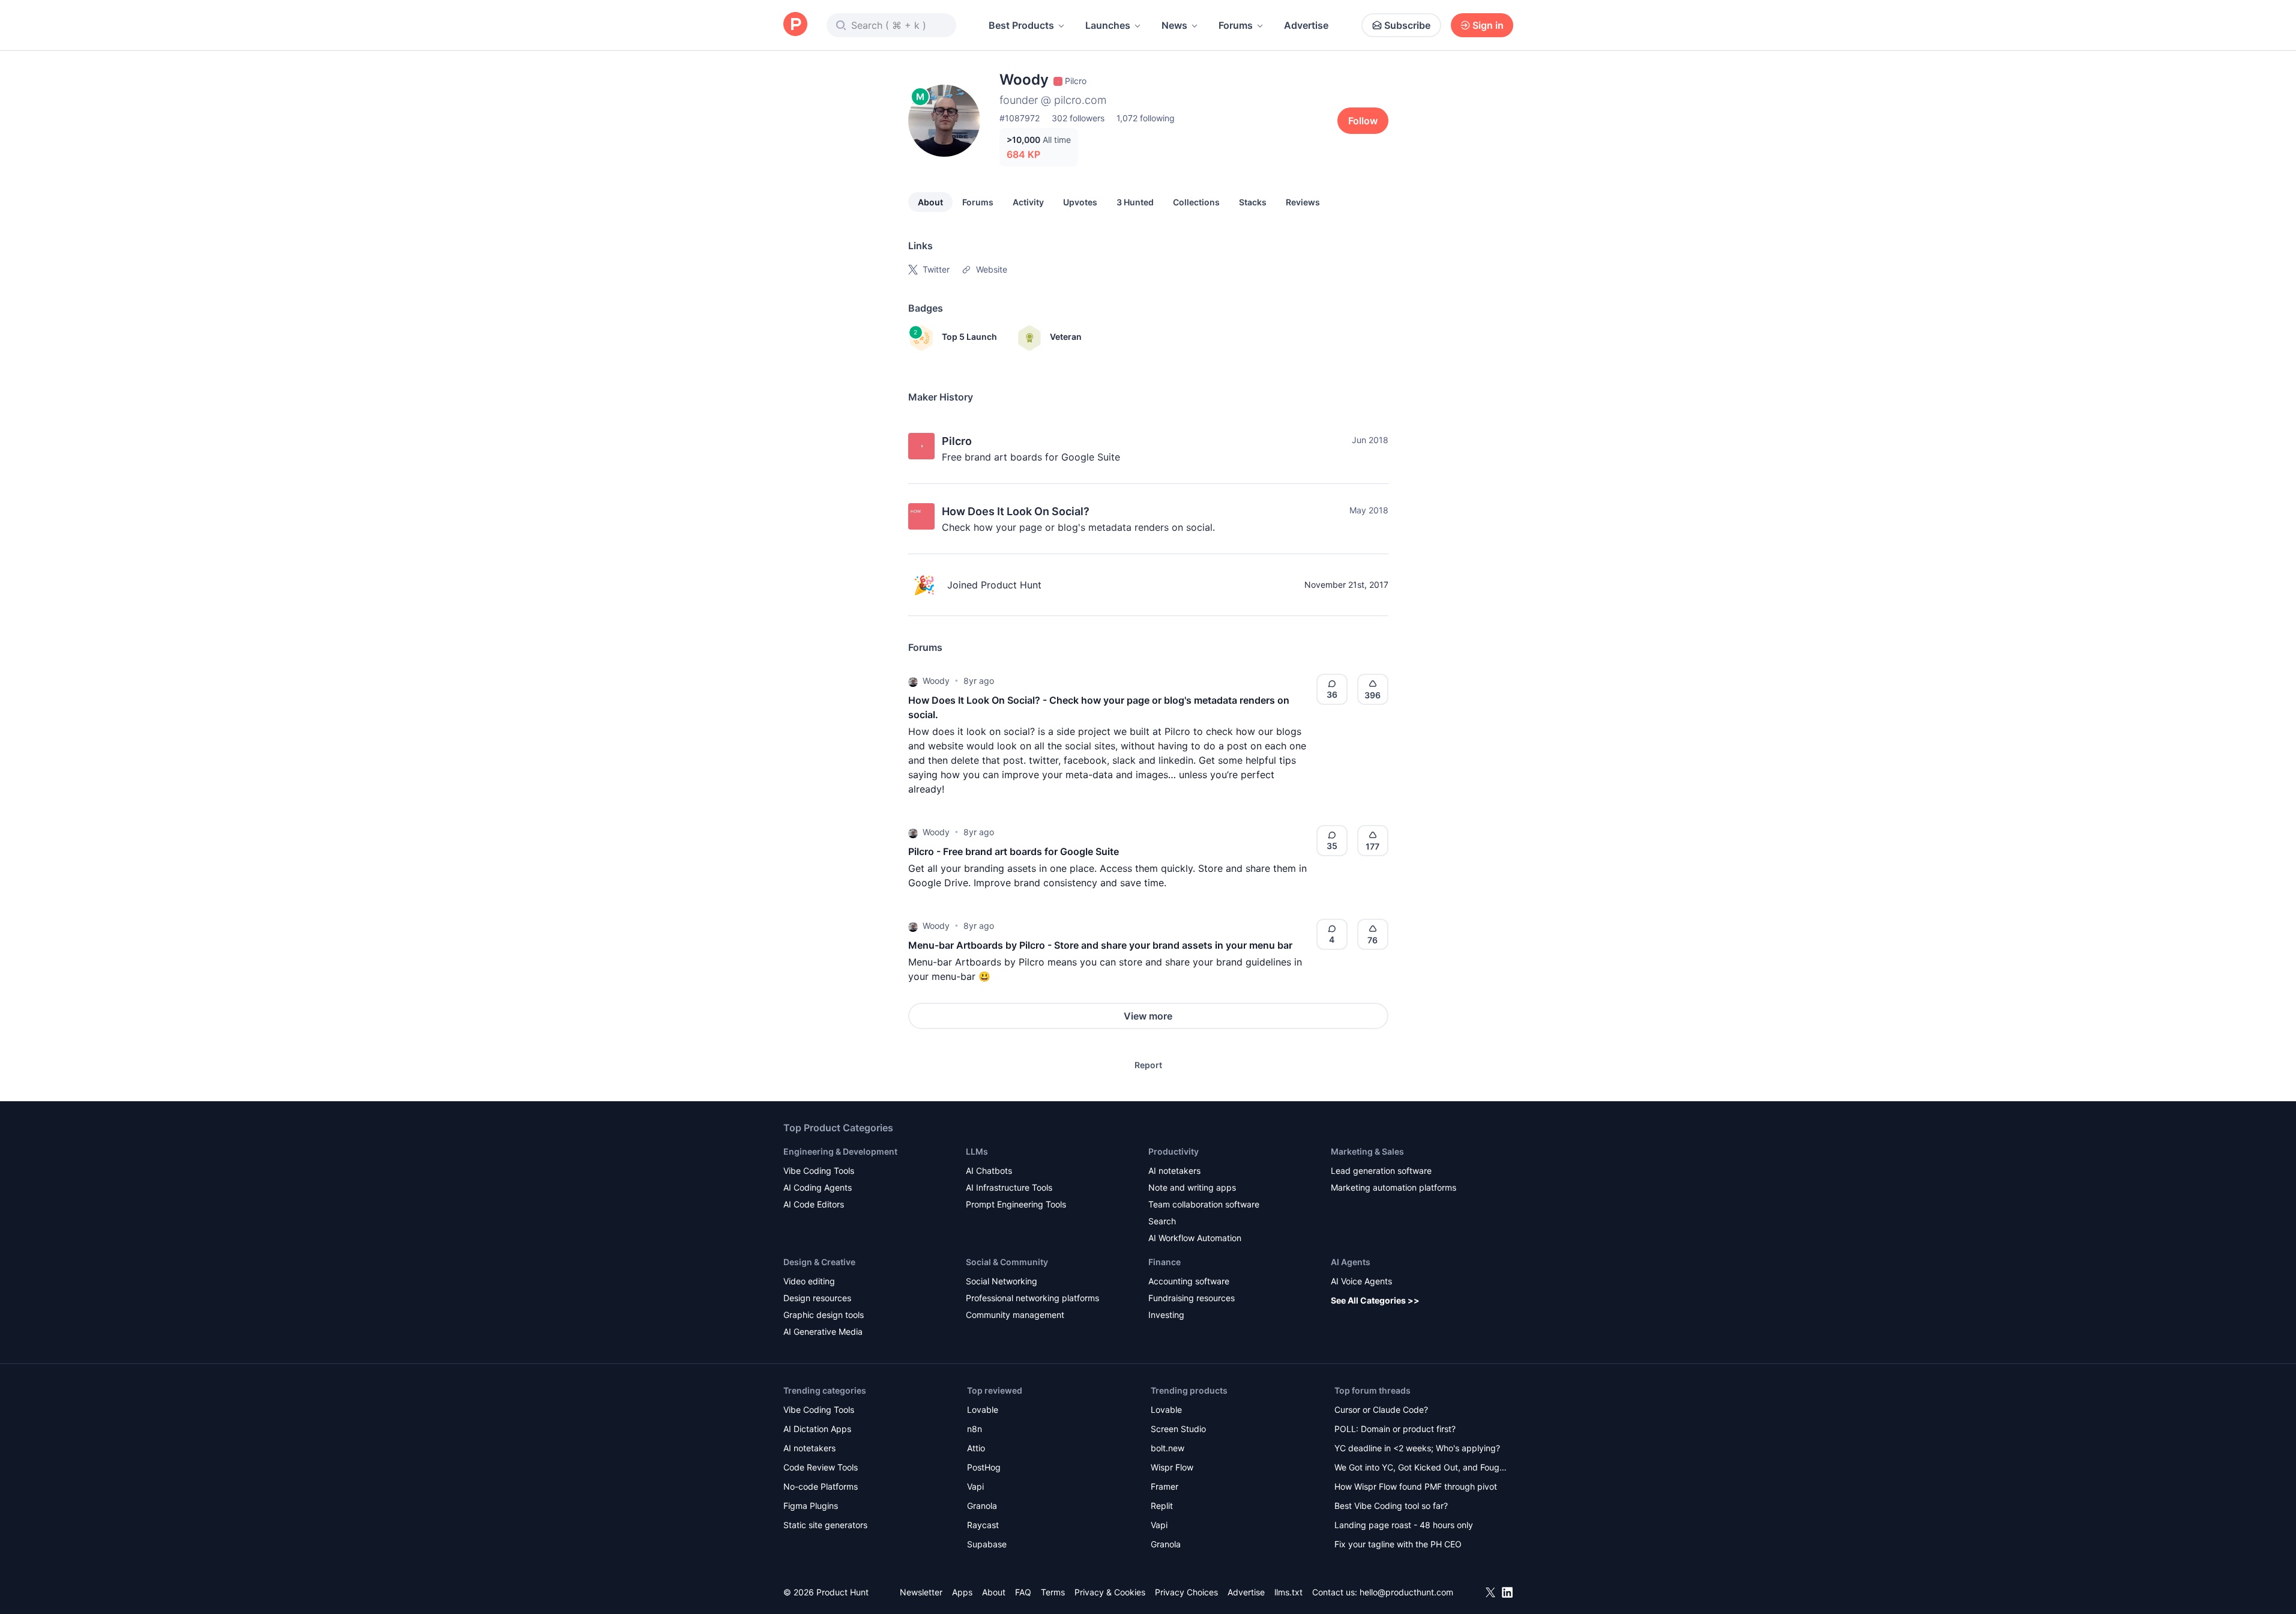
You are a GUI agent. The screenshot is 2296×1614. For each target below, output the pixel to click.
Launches (1108, 25)
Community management (1015, 1315)
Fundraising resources (1192, 1298)
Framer (1165, 1486)
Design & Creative (819, 1262)
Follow (1363, 121)
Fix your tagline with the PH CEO (1398, 1544)
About (930, 202)
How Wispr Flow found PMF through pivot (1416, 1486)
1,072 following (1146, 118)
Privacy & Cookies (1110, 1592)
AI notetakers (1174, 1171)
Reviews (1303, 202)
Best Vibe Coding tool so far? (1391, 1506)
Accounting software (1189, 1281)
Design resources (817, 1298)
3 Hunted (1135, 202)
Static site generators (825, 1525)
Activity (1028, 202)
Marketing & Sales (1367, 1151)
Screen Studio (1178, 1429)
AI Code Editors (814, 1204)
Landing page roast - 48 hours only (1404, 1525)
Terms (1053, 1592)
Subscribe (1407, 25)
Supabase (987, 1544)
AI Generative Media (823, 1331)
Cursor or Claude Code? (1381, 1410)
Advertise (1306, 25)
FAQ (1023, 1592)
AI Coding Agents (818, 1187)
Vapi (975, 1486)
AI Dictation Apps (817, 1429)
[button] (913, 681)
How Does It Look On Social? (1016, 511)
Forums (1236, 25)
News (1174, 25)
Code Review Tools (821, 1467)
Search (1162, 1221)
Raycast (983, 1525)
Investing (1166, 1315)
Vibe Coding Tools (819, 1171)
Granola (982, 1506)
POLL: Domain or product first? (1395, 1429)
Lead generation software (1381, 1171)
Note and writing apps (1192, 1187)
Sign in (1488, 25)
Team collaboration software (1204, 1204)
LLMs (977, 1151)
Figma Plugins (811, 1506)
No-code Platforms (821, 1486)
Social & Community (1007, 1262)
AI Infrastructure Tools (1009, 1187)
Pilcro (957, 441)
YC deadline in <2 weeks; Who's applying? (1417, 1448)
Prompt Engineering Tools (1016, 1204)
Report (1148, 1065)
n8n (975, 1429)
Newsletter (921, 1592)
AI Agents (1351, 1262)
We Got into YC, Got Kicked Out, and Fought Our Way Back (1421, 1468)
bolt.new (1168, 1448)
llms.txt (1288, 1592)
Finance (1165, 1262)
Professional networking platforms (1032, 1298)
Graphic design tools (824, 1315)
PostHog (984, 1467)
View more (1148, 1016)
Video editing (809, 1281)
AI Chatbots (989, 1171)
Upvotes (1080, 202)
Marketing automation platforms (1394, 1187)
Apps (962, 1592)
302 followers (1078, 118)
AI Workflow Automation (1195, 1238)
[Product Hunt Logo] (795, 25)
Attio (976, 1448)
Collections (1196, 202)
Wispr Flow (1172, 1467)
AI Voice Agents (1361, 1281)
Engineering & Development (840, 1151)
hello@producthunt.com (1406, 1592)
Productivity (1174, 1151)
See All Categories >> (1375, 1300)
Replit (1162, 1506)
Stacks (1253, 202)
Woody (936, 681)
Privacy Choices (1186, 1592)
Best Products (1021, 25)
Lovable (983, 1410)
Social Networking (1002, 1281)
